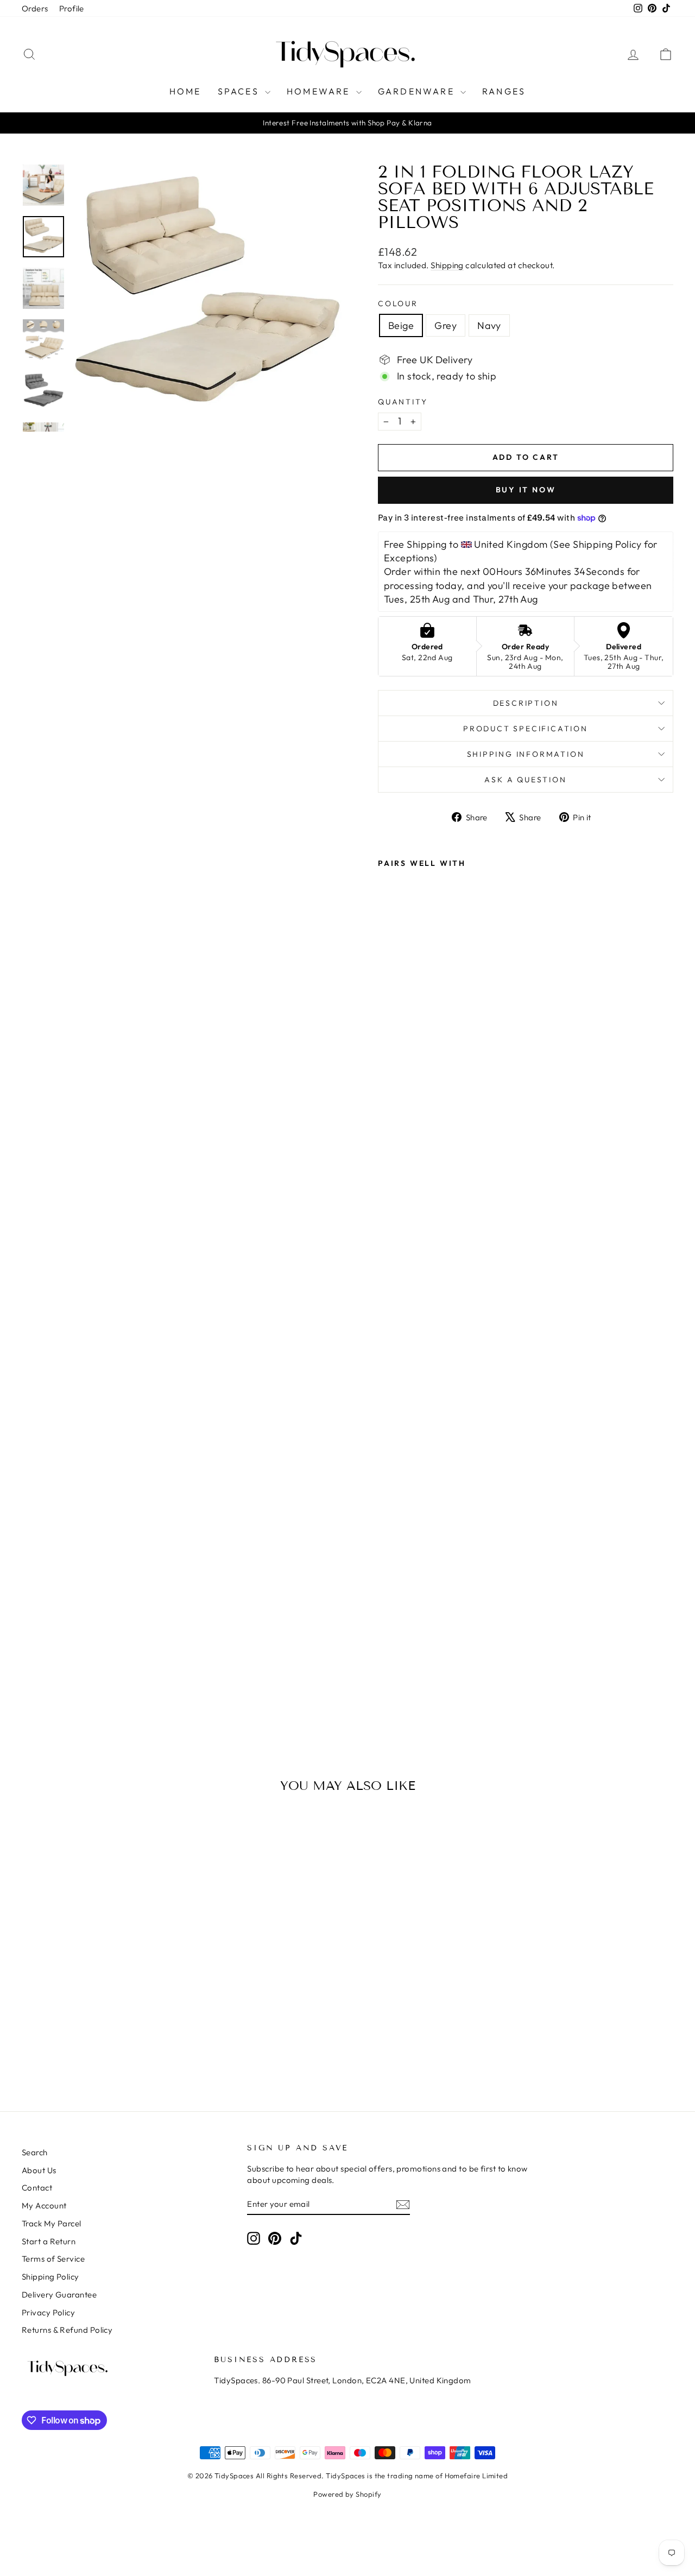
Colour (398, 303)
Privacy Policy (48, 2312)
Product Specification (526, 729)
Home (185, 91)
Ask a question (525, 780)
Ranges (504, 91)
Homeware (320, 91)
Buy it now (526, 490)
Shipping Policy (50, 2277)
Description (526, 703)
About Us (39, 2170)
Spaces (240, 91)
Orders (35, 8)
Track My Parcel (52, 2223)
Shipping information (526, 754)
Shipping (447, 265)
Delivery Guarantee (59, 2295)
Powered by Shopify (347, 2494)
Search (35, 2152)
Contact (37, 2188)
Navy (489, 325)
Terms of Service (53, 2259)
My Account (44, 2205)
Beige (401, 325)
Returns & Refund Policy (67, 2330)
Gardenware (418, 91)
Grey (446, 325)
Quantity (403, 402)
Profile (72, 8)
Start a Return (49, 2241)
